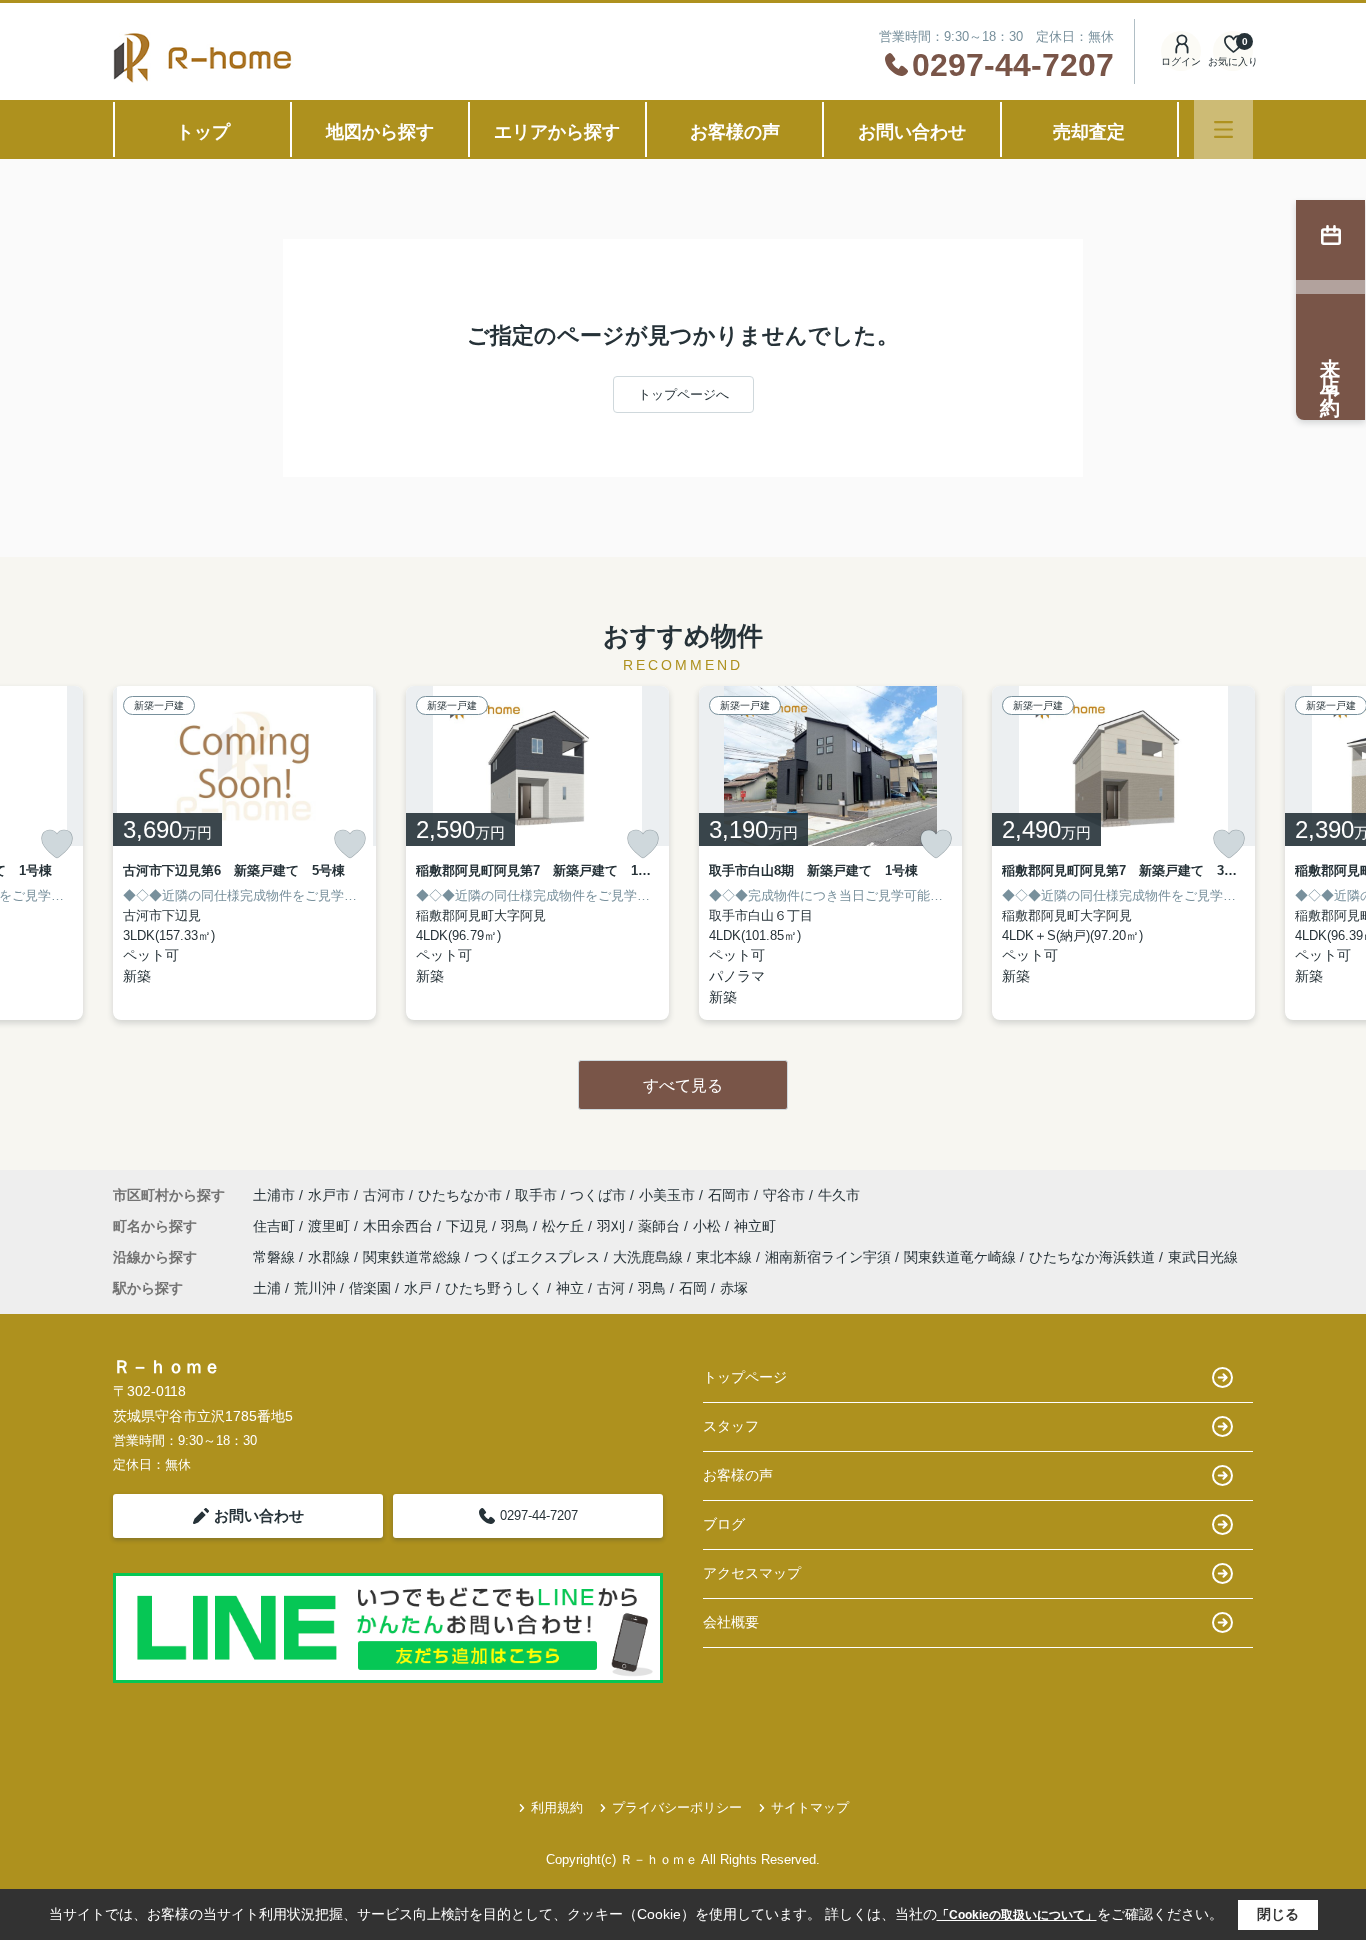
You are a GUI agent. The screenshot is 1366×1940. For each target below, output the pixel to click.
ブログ (724, 1524)
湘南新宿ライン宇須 (830, 1257)
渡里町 (331, 1226)
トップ (203, 132)
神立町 (755, 1226)
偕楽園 (370, 1288)
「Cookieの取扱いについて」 (1017, 1915)
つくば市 (598, 1195)
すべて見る (683, 1085)
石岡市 (729, 1195)
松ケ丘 (565, 1226)
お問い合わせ (912, 132)
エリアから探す (557, 132)
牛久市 (839, 1195)
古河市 (384, 1195)
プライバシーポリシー (677, 1807)
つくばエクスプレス (539, 1257)
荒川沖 (315, 1288)
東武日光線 (1203, 1257)
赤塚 (734, 1288)
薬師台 (661, 1226)
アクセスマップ (752, 1573)
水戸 (418, 1288)
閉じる (1278, 1914)
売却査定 (1089, 132)
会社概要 (731, 1622)
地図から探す (380, 132)
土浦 (267, 1288)
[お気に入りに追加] (57, 844)
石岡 (693, 1288)
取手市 (536, 1195)
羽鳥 (517, 1226)
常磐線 (276, 1257)
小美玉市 (667, 1195)
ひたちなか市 (460, 1195)
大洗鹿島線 (650, 1257)
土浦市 (274, 1195)
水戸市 (329, 1195)
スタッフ (731, 1426)
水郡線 (331, 1257)
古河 (611, 1288)
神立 (570, 1288)
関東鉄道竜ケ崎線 (962, 1257)
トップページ (745, 1377)
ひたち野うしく (494, 1288)
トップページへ (683, 394)
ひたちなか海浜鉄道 (1094, 1257)
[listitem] (244, 853)
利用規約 (557, 1807)
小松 (709, 1226)
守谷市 (784, 1195)
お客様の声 (735, 132)
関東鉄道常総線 (414, 1257)
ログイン (1181, 61)
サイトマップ (810, 1807)
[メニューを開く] (1223, 129)
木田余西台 (400, 1226)
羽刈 (613, 1226)
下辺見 (469, 1226)
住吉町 (276, 1226)
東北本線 (726, 1257)
